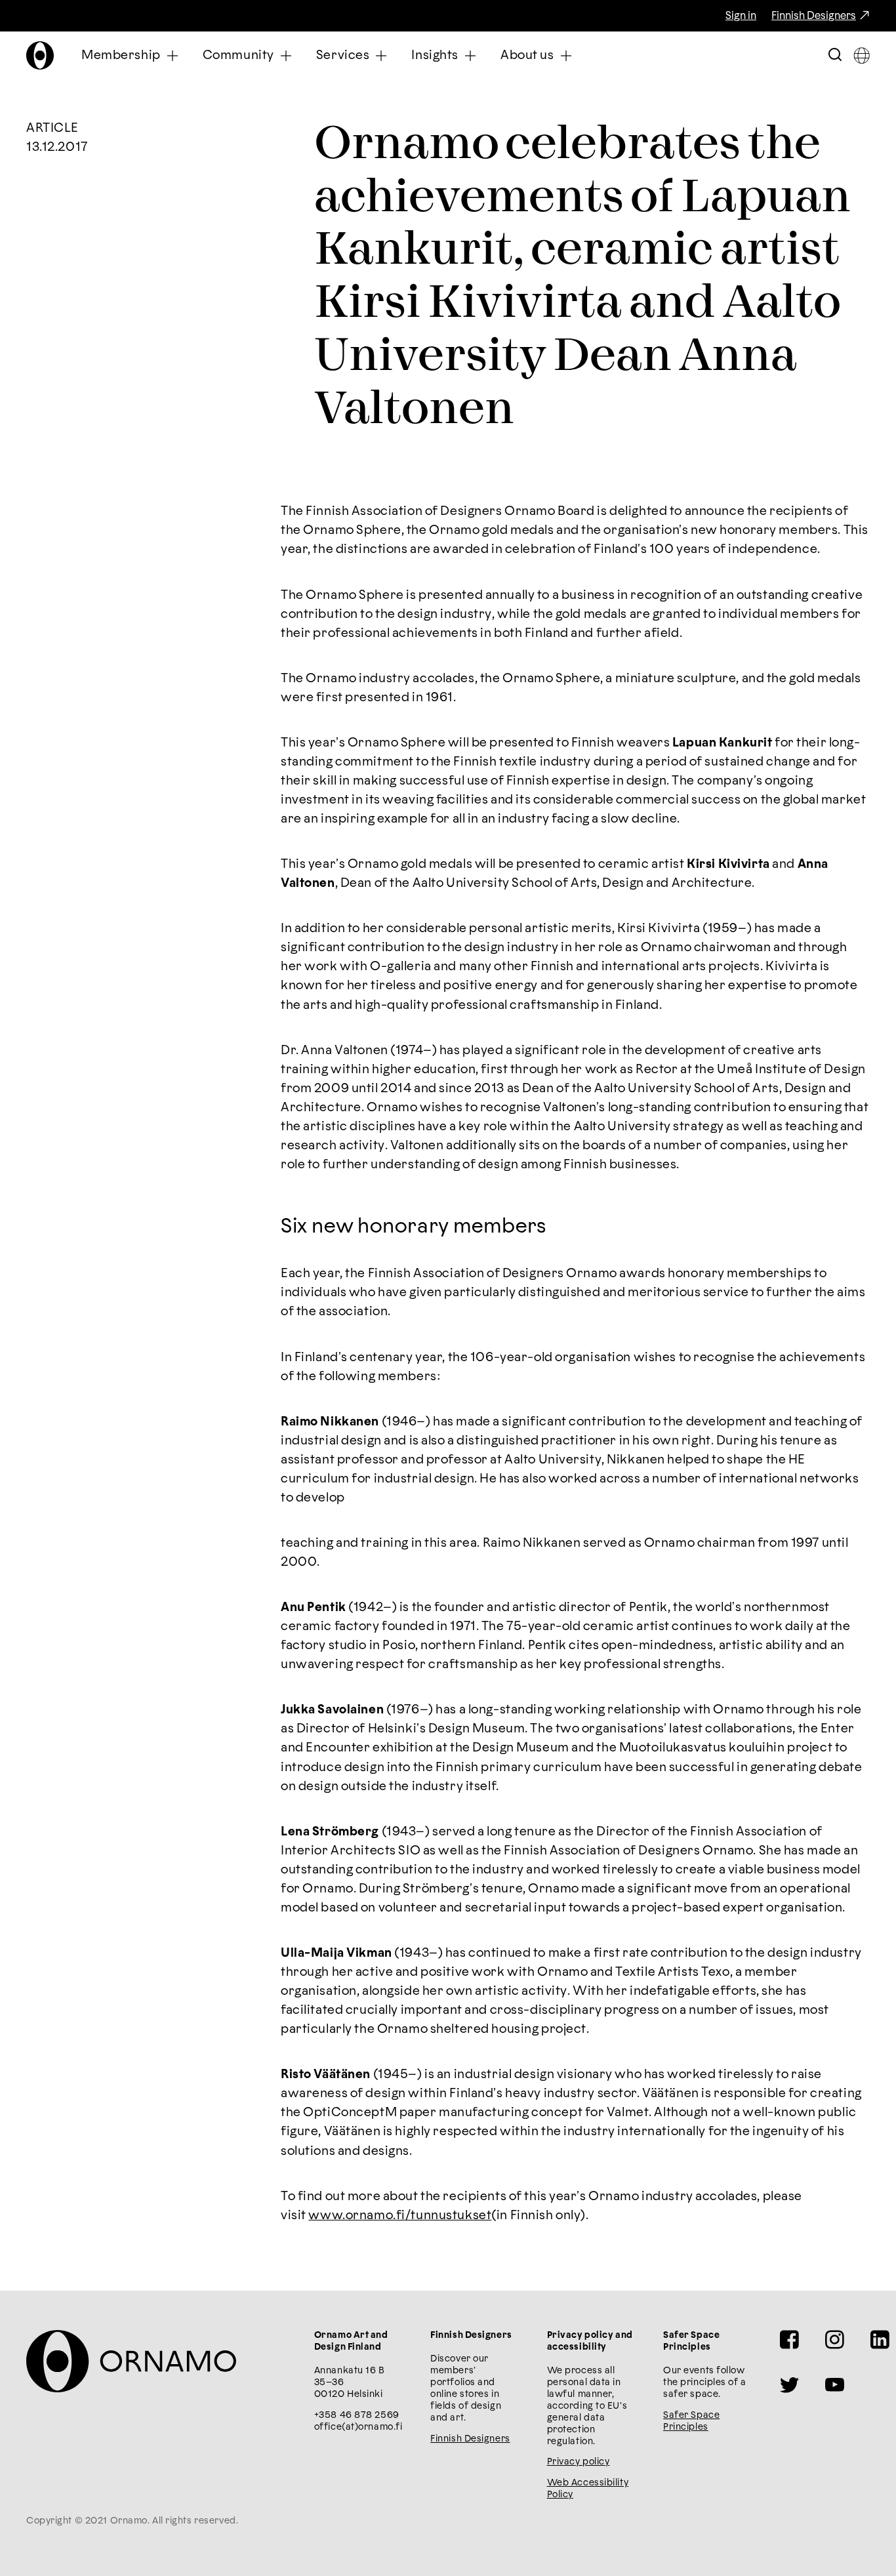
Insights (435, 55)
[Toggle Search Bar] (835, 55)
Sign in (741, 16)
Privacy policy (579, 2462)
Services (343, 55)
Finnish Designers (814, 16)
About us (527, 55)
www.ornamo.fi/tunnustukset (400, 2216)
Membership (121, 55)
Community (238, 55)
